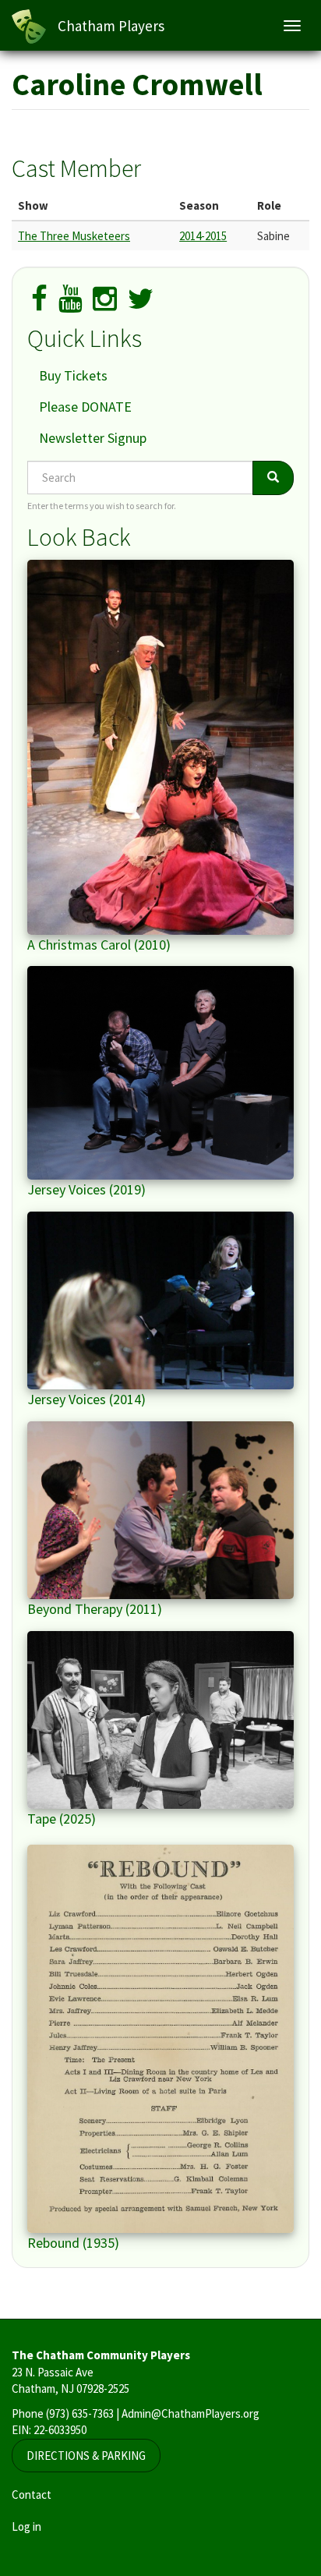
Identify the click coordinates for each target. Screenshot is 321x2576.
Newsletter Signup (93, 438)
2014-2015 (203, 236)
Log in (26, 2526)
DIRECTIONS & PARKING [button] (86, 2456)
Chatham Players (111, 26)
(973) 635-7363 (80, 2413)
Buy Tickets (73, 375)
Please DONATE (85, 407)
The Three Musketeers (74, 236)
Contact (32, 2495)
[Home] (29, 27)
